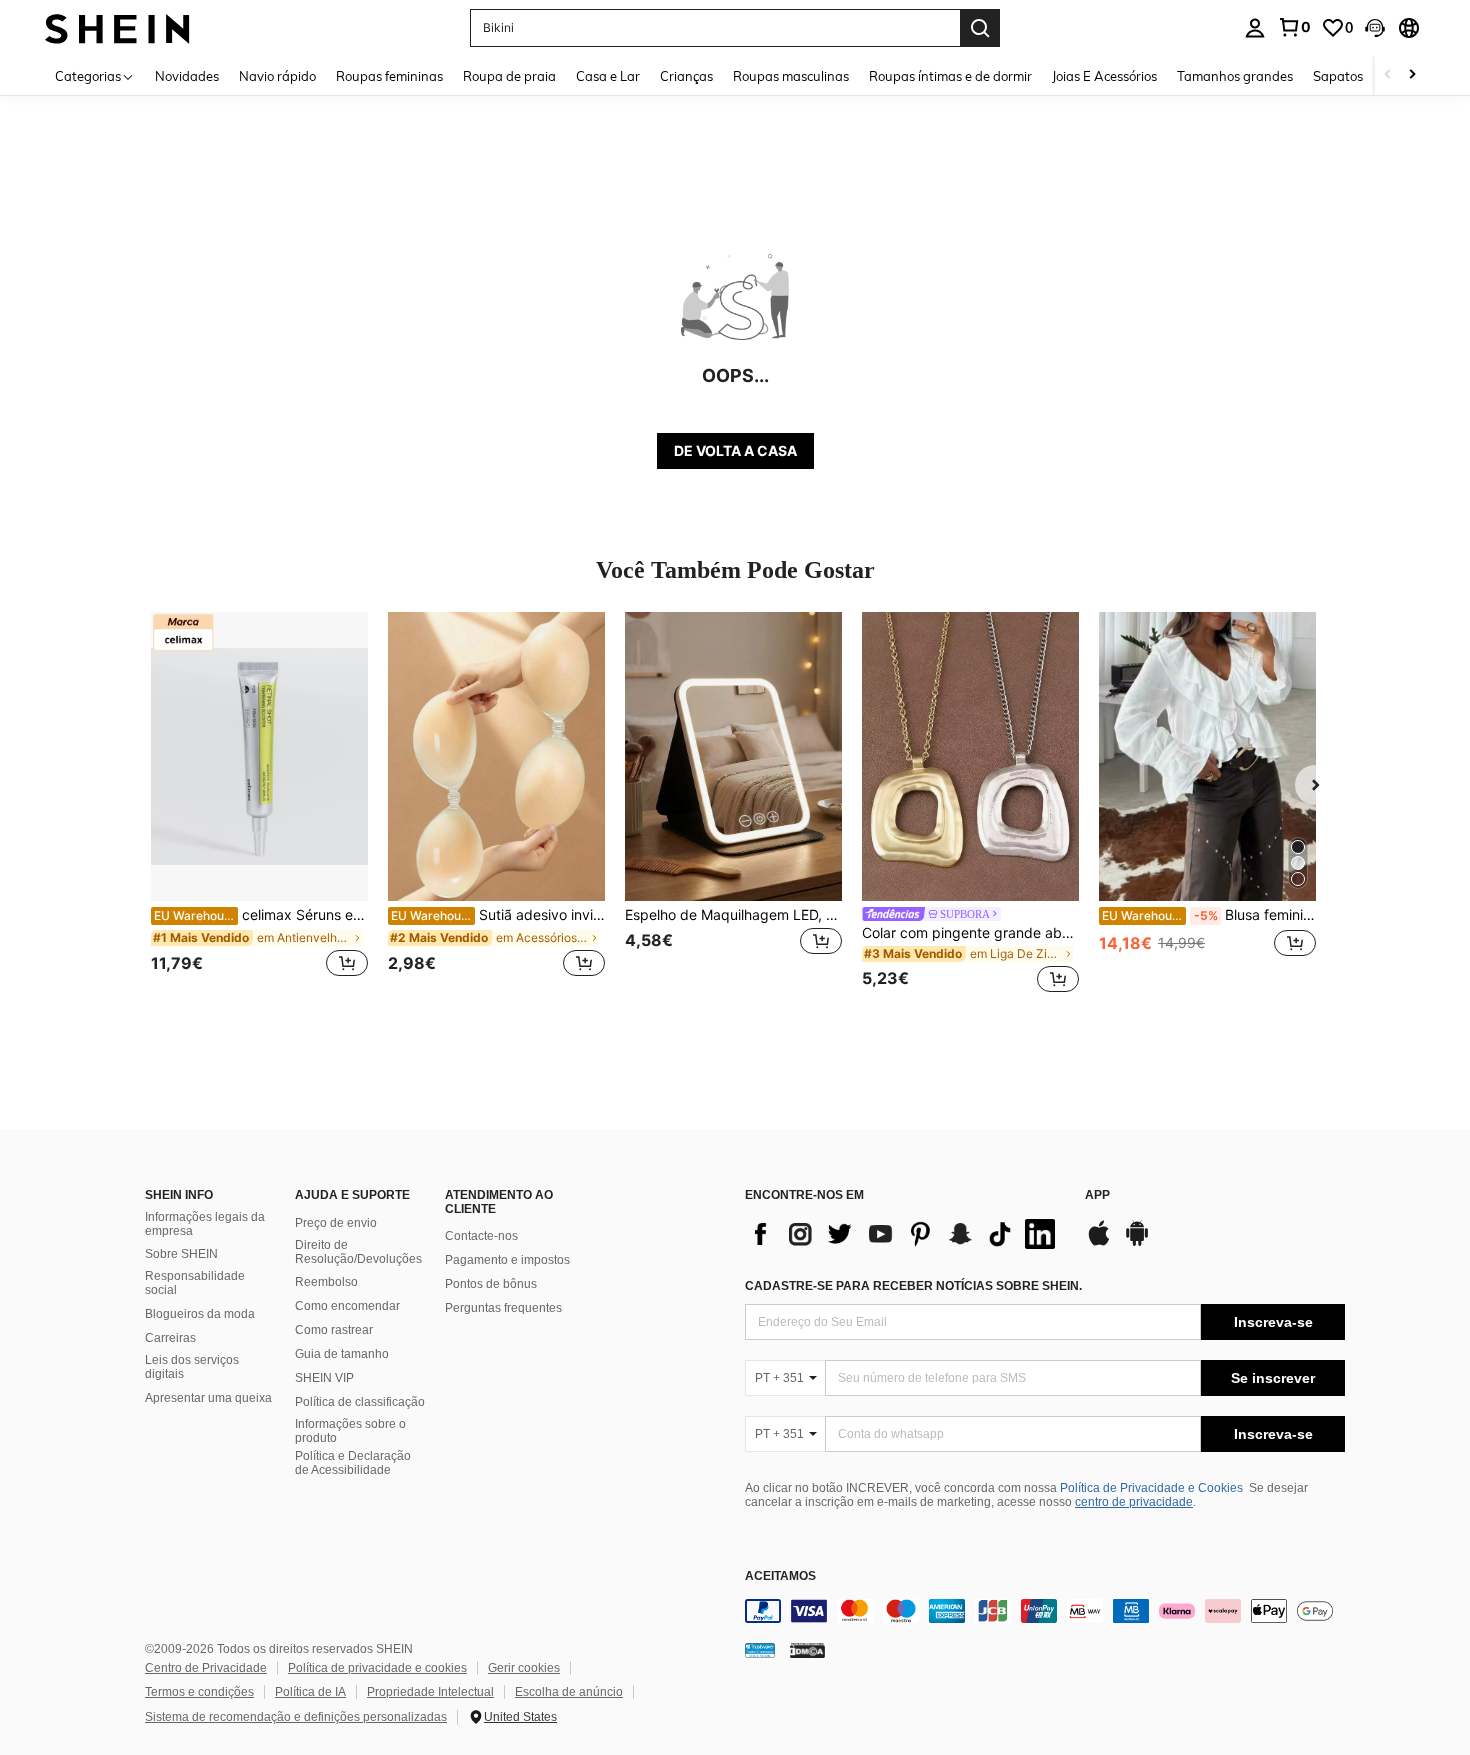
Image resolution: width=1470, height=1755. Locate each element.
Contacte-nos (481, 1236)
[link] (1294, 27)
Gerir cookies (524, 1668)
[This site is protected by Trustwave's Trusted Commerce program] (760, 1649)
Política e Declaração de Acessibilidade (353, 1463)
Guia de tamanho (342, 1354)
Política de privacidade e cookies (377, 1668)
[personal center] (1255, 28)
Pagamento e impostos (507, 1260)
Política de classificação (360, 1402)
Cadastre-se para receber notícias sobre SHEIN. (913, 1286)
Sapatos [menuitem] (1338, 76)
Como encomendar (347, 1306)
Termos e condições (199, 1692)
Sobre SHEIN (181, 1254)
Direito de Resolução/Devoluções (358, 1252)
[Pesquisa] (980, 28)
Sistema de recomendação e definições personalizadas (296, 1717)
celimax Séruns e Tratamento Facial (261, 915)
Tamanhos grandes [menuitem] (1235, 76)
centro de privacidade (1134, 1502)
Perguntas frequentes (503, 1308)
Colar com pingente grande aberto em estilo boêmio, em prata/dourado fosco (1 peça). (970, 933)
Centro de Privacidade (206, 1668)
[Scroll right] (1412, 75)
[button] (1375, 28)
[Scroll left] (1388, 75)
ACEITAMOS (780, 1576)
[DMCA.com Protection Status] (807, 1649)
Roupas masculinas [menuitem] (791, 76)
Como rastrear (334, 1330)
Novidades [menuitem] (187, 76)
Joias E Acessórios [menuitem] (1104, 76)
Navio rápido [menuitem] (277, 76)
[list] (905, 1234)
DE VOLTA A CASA (735, 450)
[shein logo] (117, 27)
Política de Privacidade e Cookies (1151, 1488)
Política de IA (310, 1692)
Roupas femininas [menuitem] (389, 76)
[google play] (1137, 1243)
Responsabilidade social (195, 1283)
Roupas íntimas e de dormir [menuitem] (950, 76)
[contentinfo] (1045, 1611)
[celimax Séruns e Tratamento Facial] (259, 756)
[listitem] (259, 805)
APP (1097, 1195)
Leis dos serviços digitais (192, 1367)
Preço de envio (336, 1223)
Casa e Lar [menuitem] (608, 76)
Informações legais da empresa (205, 1224)
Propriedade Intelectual (430, 1692)
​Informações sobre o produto (350, 1431)
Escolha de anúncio (569, 1692)
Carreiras (170, 1338)
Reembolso (326, 1282)
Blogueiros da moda (200, 1314)
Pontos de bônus (491, 1284)
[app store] (1099, 1243)
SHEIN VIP (324, 1378)
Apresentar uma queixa (208, 1398)
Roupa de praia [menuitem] (509, 76)
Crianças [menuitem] (686, 76)
